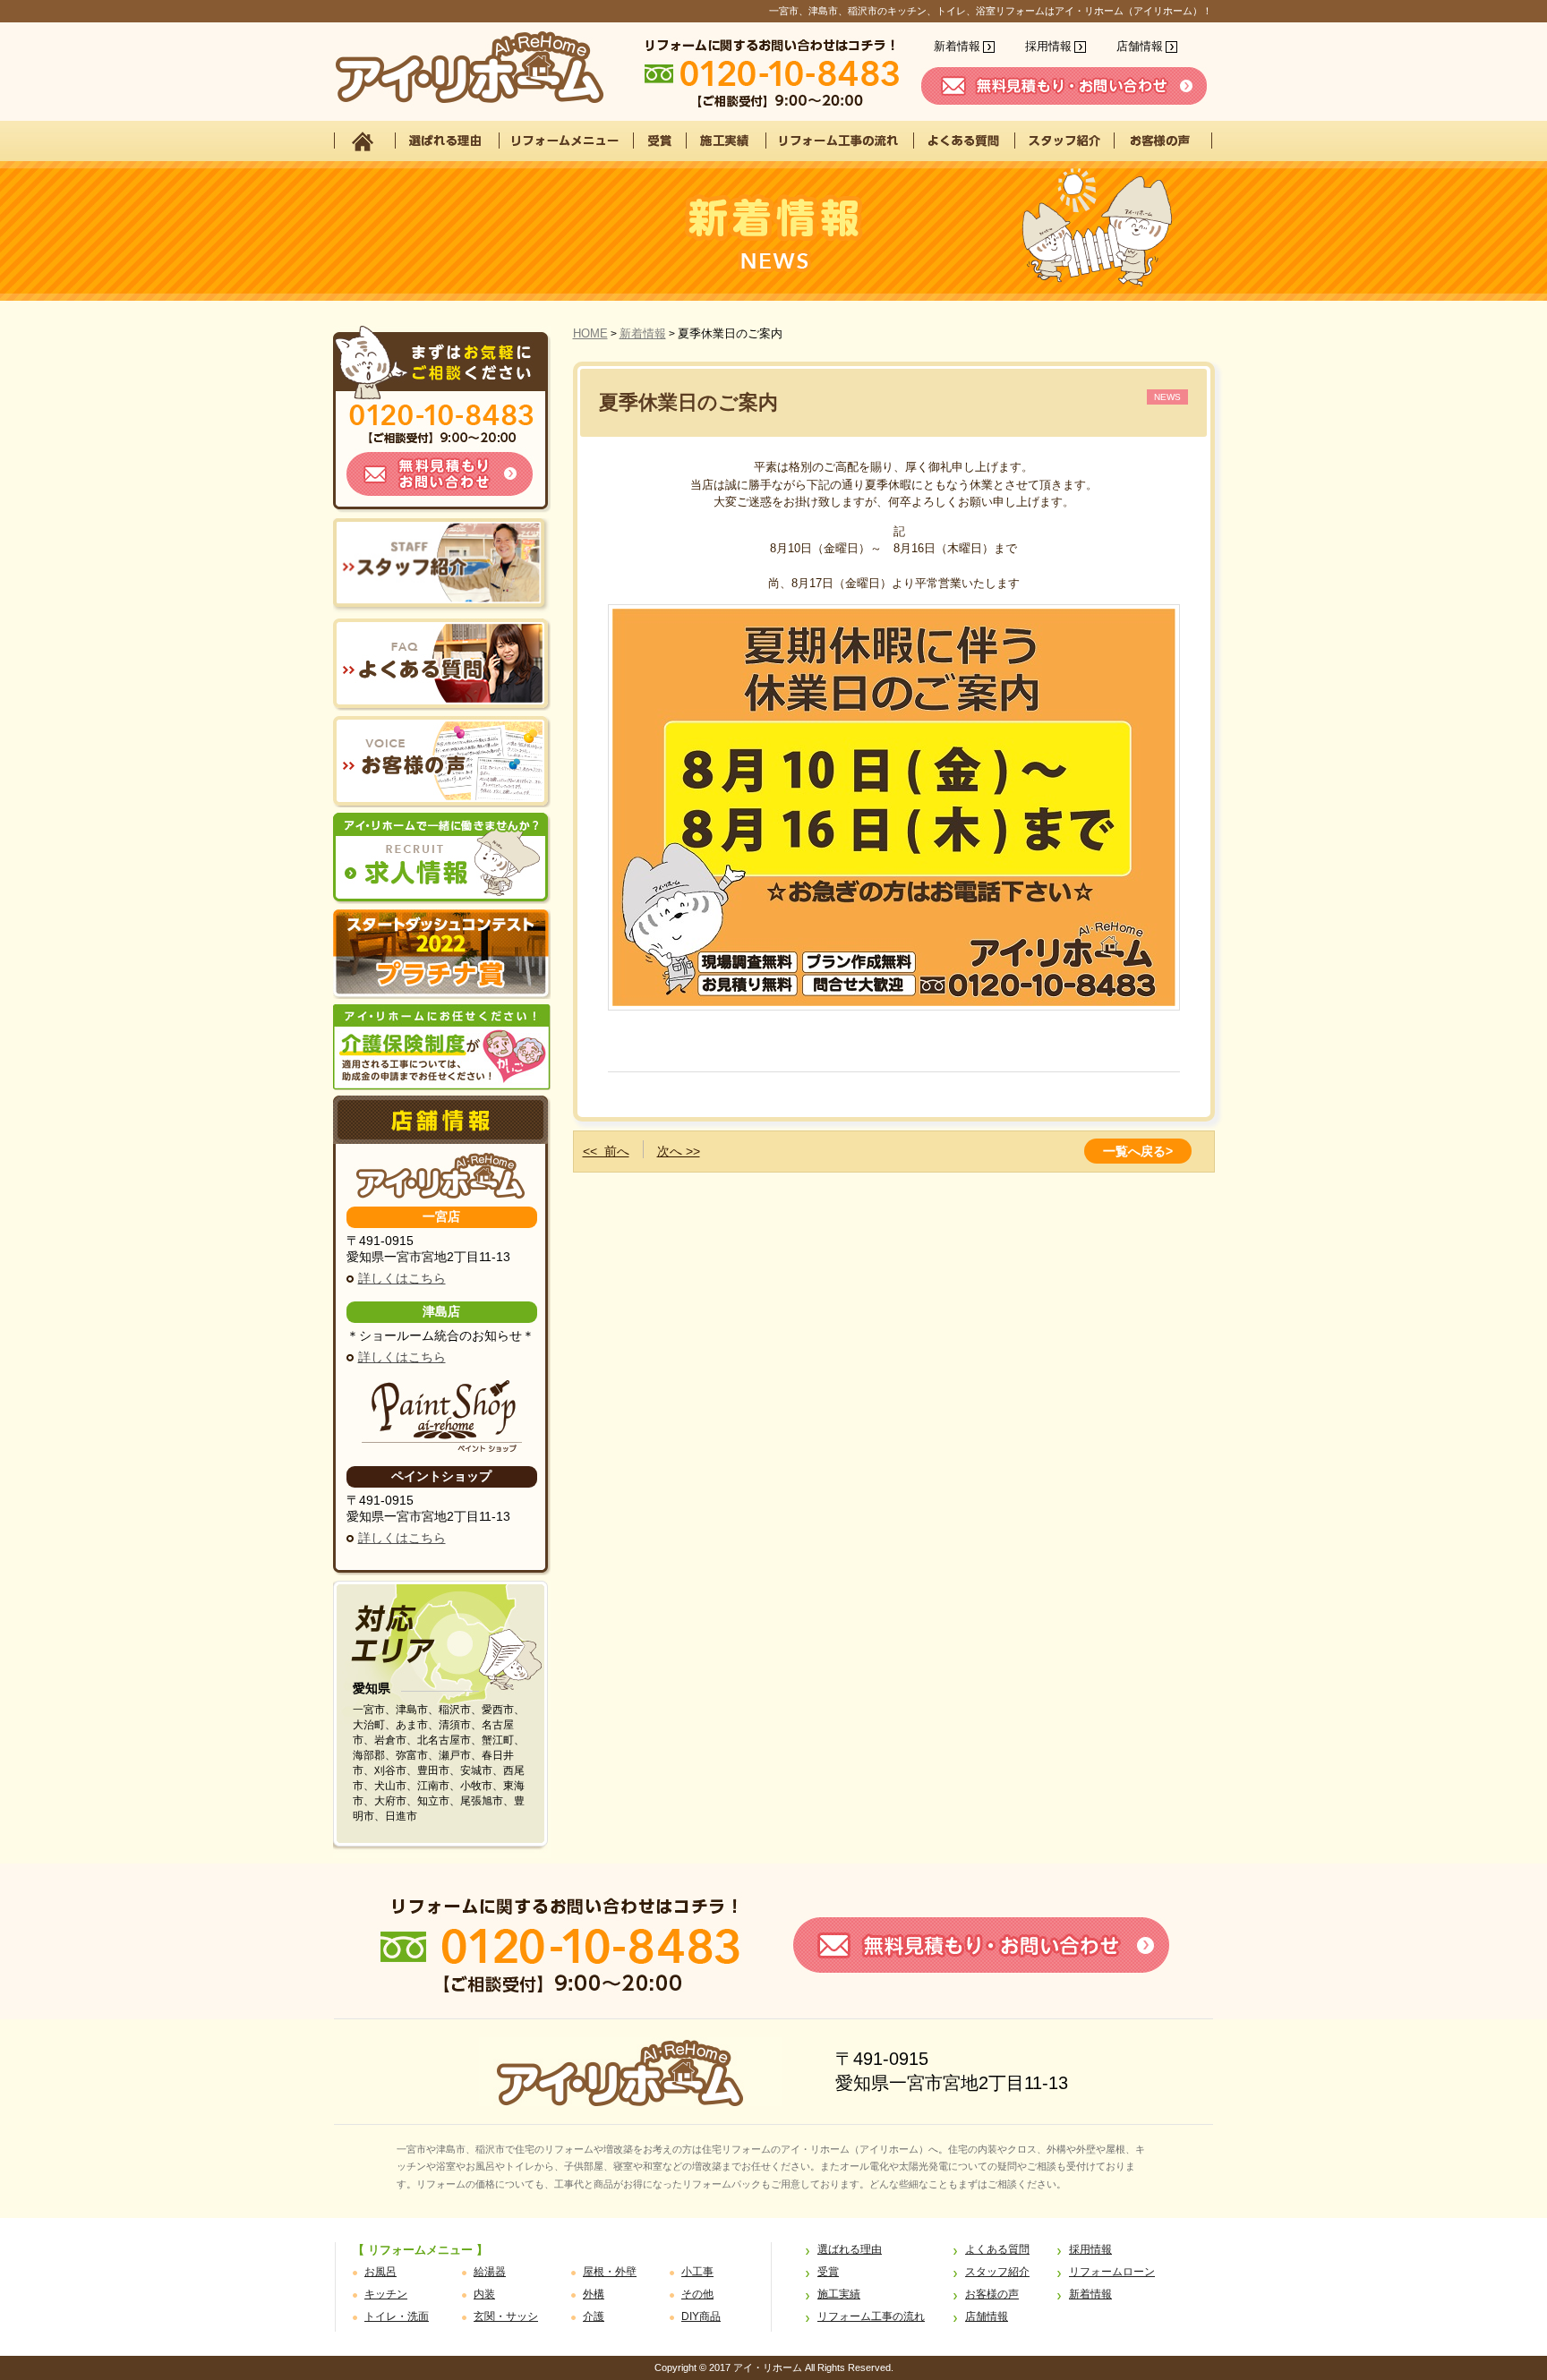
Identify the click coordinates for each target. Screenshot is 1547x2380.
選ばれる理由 (850, 2249)
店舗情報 (1140, 46)
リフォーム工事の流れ (871, 2316)
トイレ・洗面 (397, 2316)
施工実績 (839, 2294)
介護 (594, 2316)
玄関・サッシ (506, 2316)
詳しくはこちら (402, 1278)
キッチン (386, 2294)
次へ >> (679, 1151)
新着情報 (957, 46)
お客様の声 (992, 2294)
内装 (484, 2294)
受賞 (828, 2272)
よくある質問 (997, 2249)
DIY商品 (701, 2316)
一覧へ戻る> (1138, 1151)
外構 (594, 2294)
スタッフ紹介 (997, 2272)
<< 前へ (606, 1151)
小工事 (697, 2272)
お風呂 (380, 2272)
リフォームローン (1112, 2272)
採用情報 (1048, 46)
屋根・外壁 (610, 2272)
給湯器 (490, 2272)
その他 (697, 2294)
